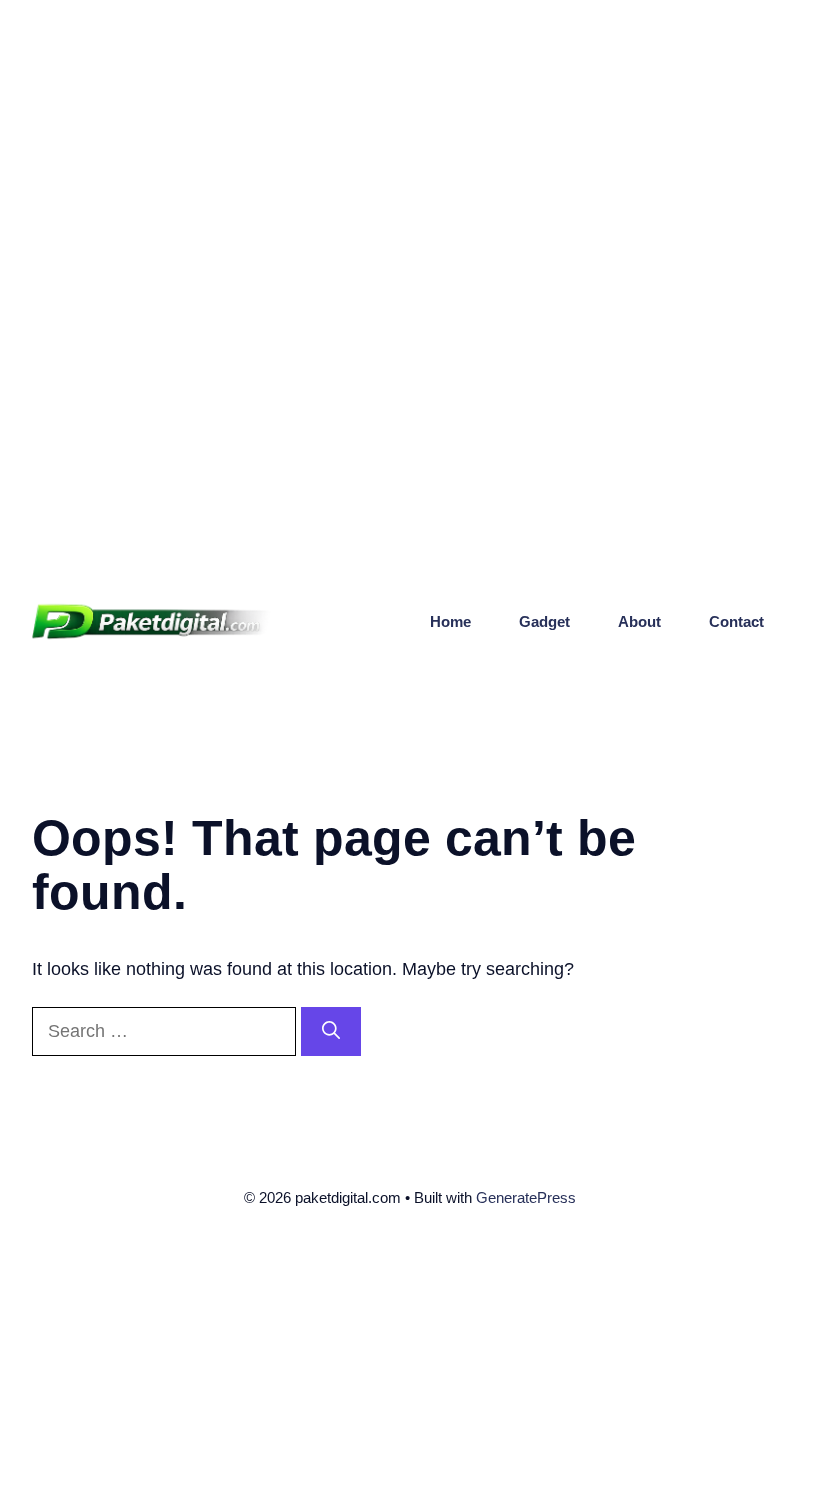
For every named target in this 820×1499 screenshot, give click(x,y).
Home (450, 621)
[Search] (331, 1031)
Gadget (544, 621)
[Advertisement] (410, 140)
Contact (736, 621)
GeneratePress (526, 1197)
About (639, 621)
